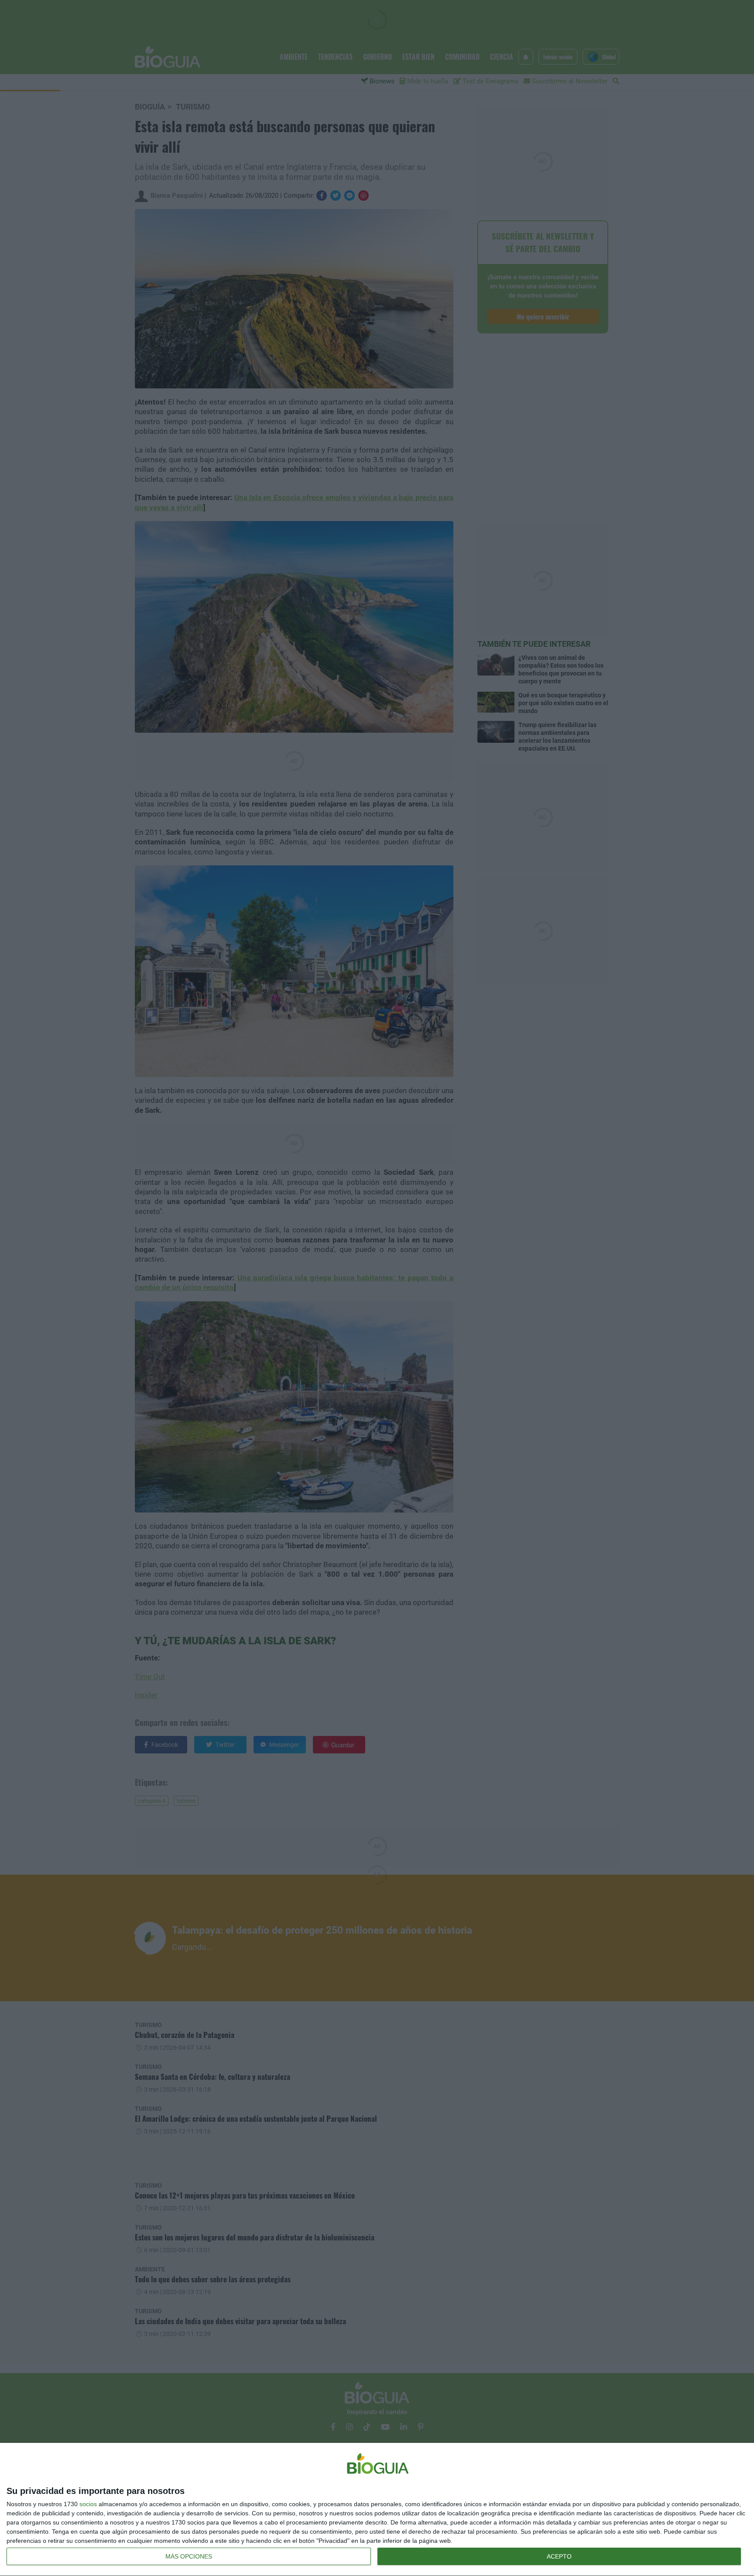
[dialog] (377, 2510)
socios (88, 2504)
